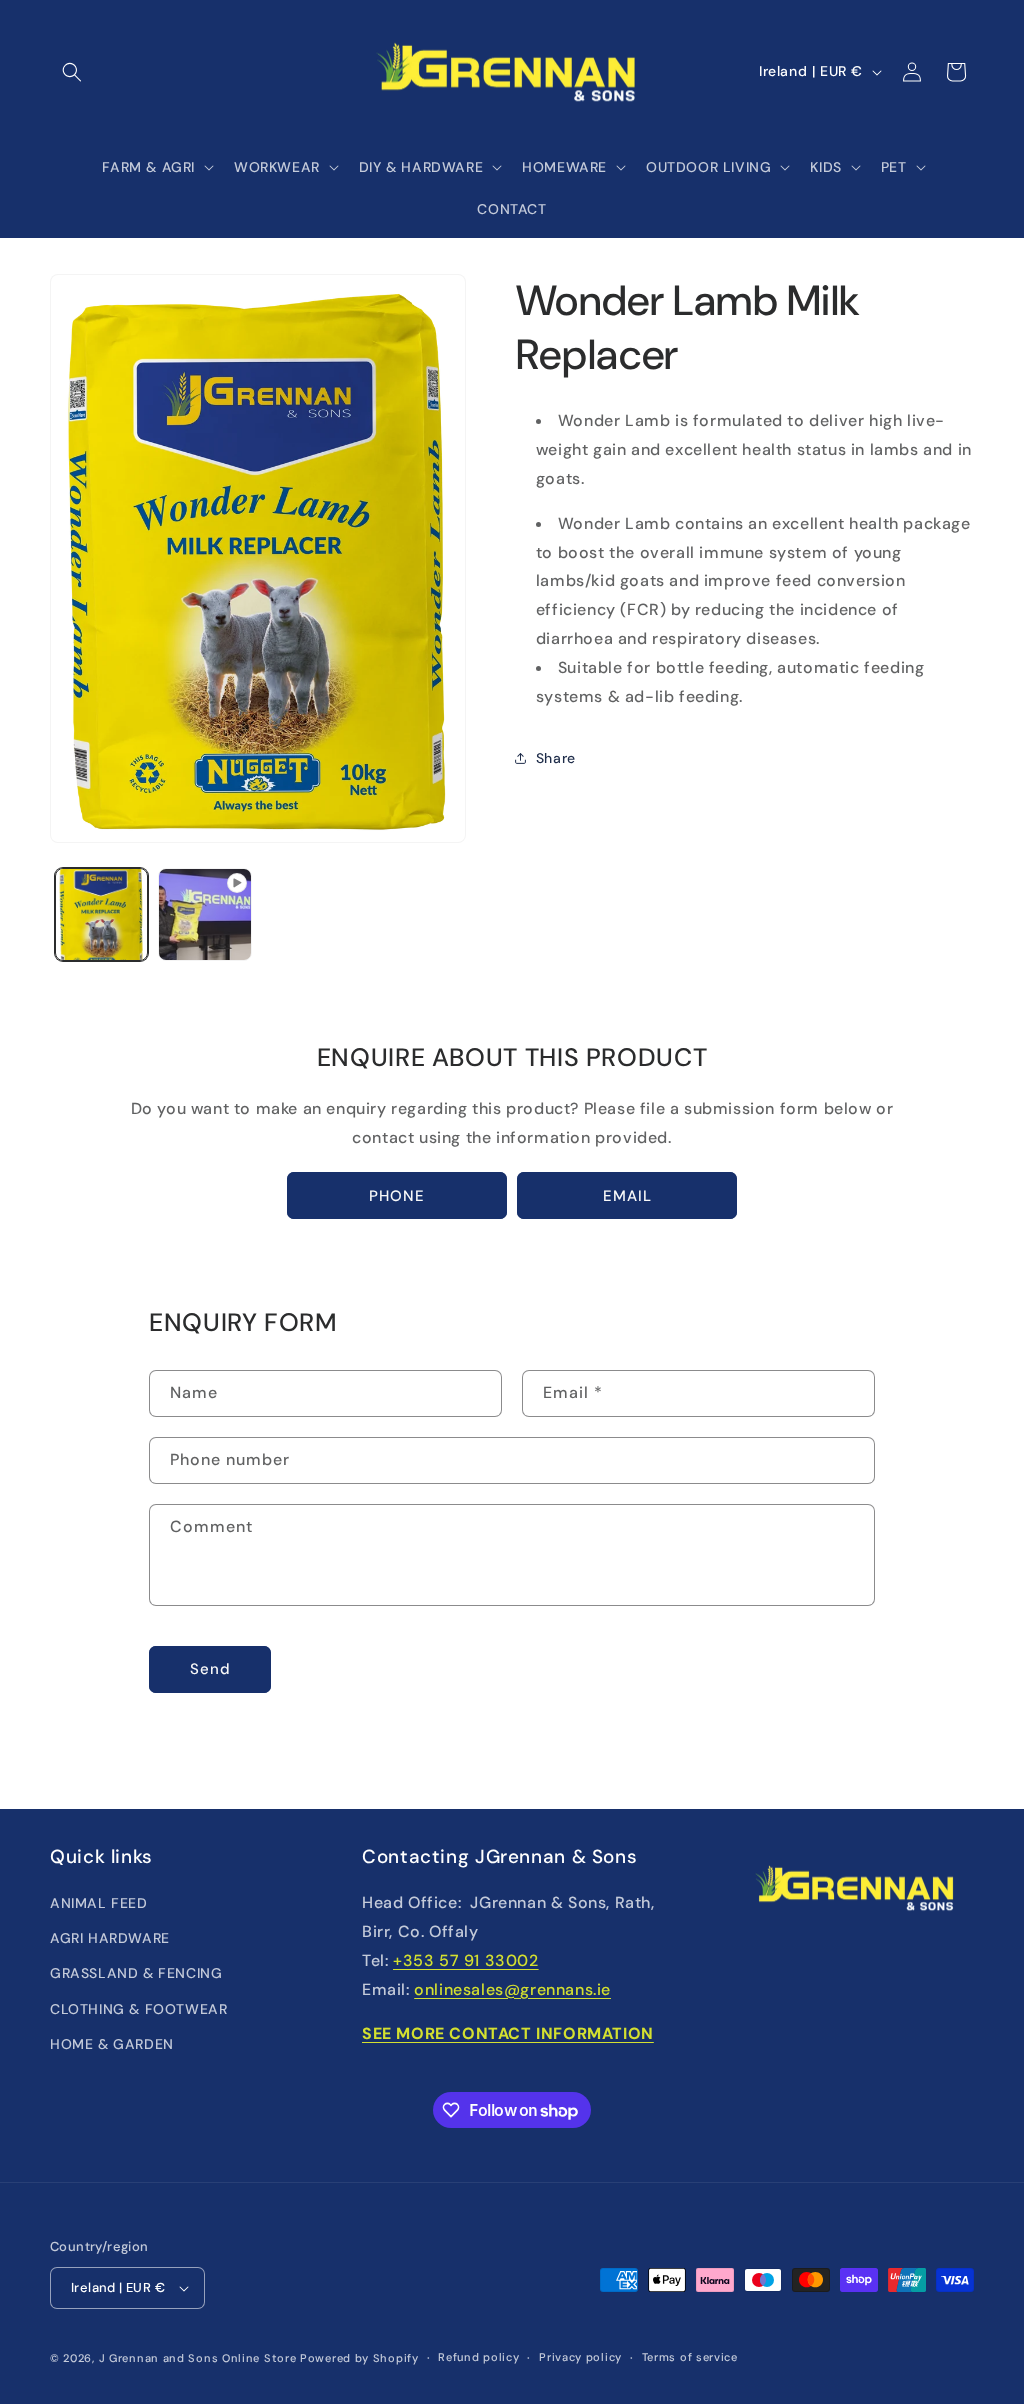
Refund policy (478, 2357)
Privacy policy (580, 2357)
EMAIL (627, 1196)
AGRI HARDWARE (110, 1938)
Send (210, 1669)
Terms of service (690, 2357)
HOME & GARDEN (112, 2044)
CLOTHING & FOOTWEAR (138, 2009)
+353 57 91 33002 (466, 1960)
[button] (72, 72)
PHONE (397, 1196)
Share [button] (556, 758)
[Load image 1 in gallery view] (101, 914)
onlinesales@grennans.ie (512, 1989)
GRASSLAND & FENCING (136, 1973)
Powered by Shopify (359, 2358)
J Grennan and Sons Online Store (198, 2358)
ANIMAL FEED (99, 1903)
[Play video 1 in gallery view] (204, 914)
